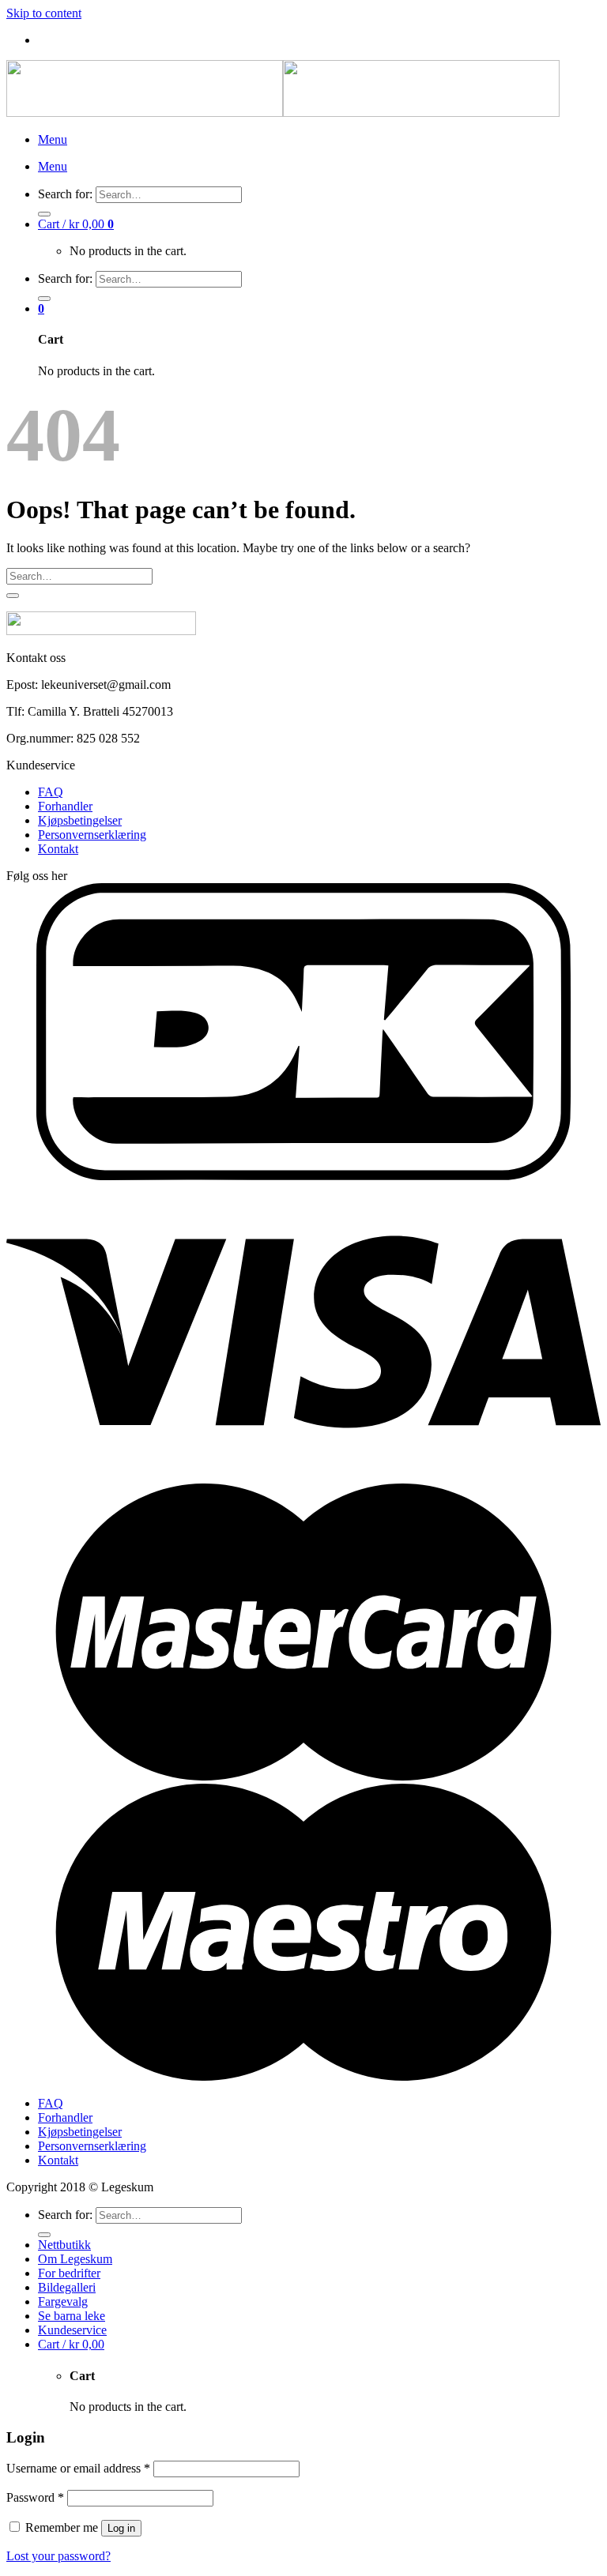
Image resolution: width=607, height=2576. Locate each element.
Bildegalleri (67, 2287)
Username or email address (78, 2468)
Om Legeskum (75, 2259)
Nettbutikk (64, 2245)
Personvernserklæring (92, 835)
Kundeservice (72, 2330)
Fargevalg (63, 2301)
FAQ (51, 792)
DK (54, 41)
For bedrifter (69, 2273)
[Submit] (44, 214)
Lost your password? (58, 2556)
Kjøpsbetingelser (80, 820)
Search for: (65, 194)
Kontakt (58, 849)
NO (81, 41)
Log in (121, 2528)
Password (35, 2497)
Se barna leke (72, 2316)
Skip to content (44, 13)
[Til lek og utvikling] (283, 113)
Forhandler (65, 806)
